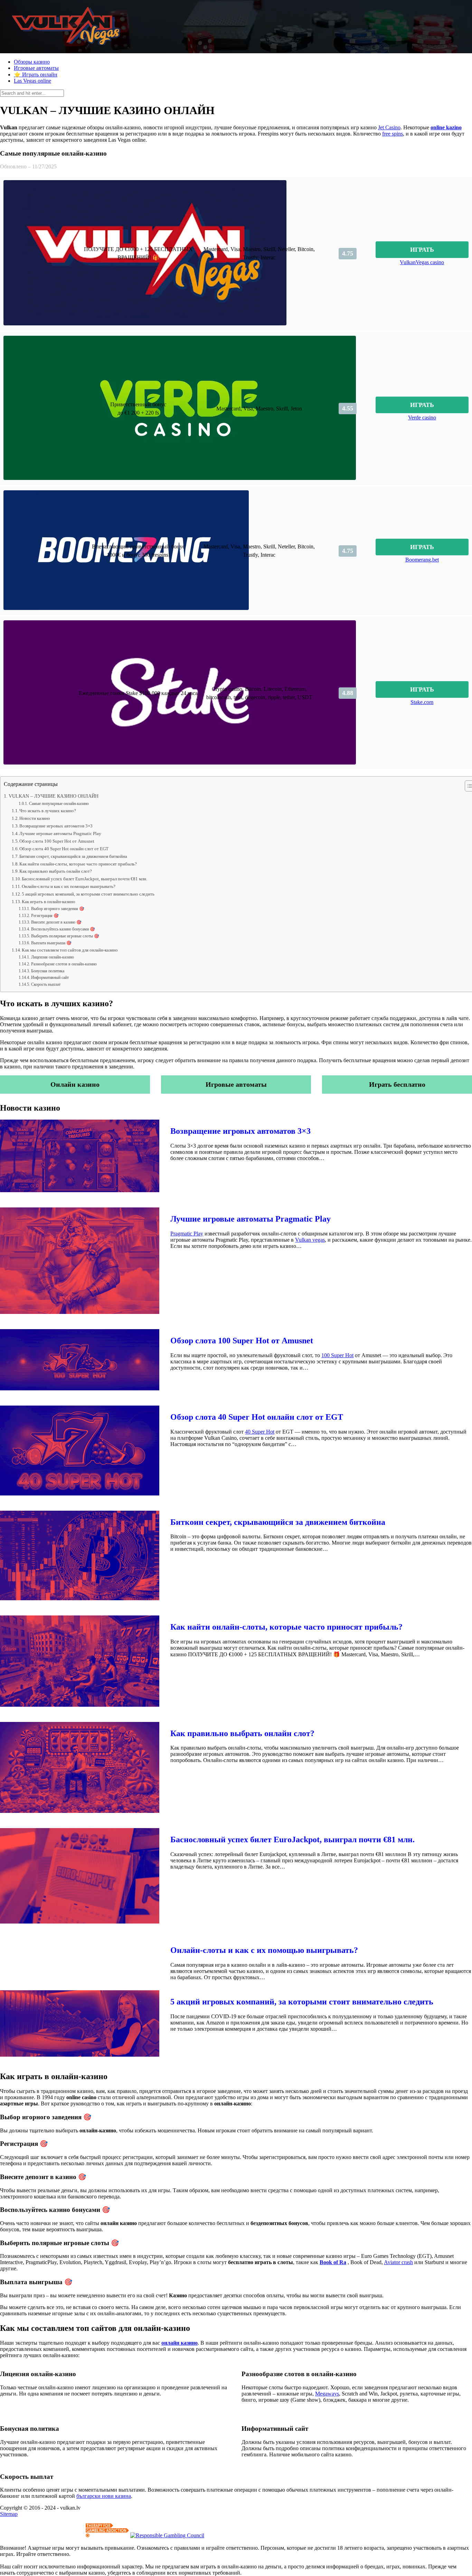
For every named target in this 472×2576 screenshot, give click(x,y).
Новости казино (35, 818)
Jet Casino (389, 127)
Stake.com (422, 702)
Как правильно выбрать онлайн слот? (56, 871)
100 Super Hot (337, 1355)
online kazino (446, 127)
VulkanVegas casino (422, 262)
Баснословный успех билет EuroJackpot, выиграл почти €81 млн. (84, 879)
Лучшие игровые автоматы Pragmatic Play (60, 833)
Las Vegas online (32, 81)
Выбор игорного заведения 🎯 (58, 909)
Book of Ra (333, 2262)
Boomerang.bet (422, 560)
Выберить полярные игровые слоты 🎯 (65, 936)
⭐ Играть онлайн (36, 75)
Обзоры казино (32, 62)
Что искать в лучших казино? (48, 811)
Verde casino (422, 418)
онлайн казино (180, 2343)
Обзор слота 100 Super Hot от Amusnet (57, 841)
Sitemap (9, 2514)
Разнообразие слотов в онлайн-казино (64, 964)
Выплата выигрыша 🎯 (51, 943)
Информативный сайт (50, 978)
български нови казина (104, 2496)
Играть (422, 250)
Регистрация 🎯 (45, 916)
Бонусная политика (48, 971)
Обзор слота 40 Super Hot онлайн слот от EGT (64, 849)
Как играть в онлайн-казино (49, 902)
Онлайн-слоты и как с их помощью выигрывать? (69, 886)
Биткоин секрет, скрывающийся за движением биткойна (73, 856)
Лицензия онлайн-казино (52, 957)
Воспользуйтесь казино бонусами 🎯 (63, 929)
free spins (393, 134)
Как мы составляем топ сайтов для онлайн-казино (70, 950)
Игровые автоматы (36, 68)
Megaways (327, 2394)
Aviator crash (398, 2262)
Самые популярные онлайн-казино (59, 804)
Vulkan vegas (310, 1240)
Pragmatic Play (187, 1234)
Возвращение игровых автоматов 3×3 (56, 826)
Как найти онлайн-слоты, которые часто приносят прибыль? (78, 864)
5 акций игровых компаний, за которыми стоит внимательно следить (88, 894)
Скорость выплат (46, 985)
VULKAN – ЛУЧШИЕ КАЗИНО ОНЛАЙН (54, 796)
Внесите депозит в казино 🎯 (56, 922)
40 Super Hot (260, 1432)
